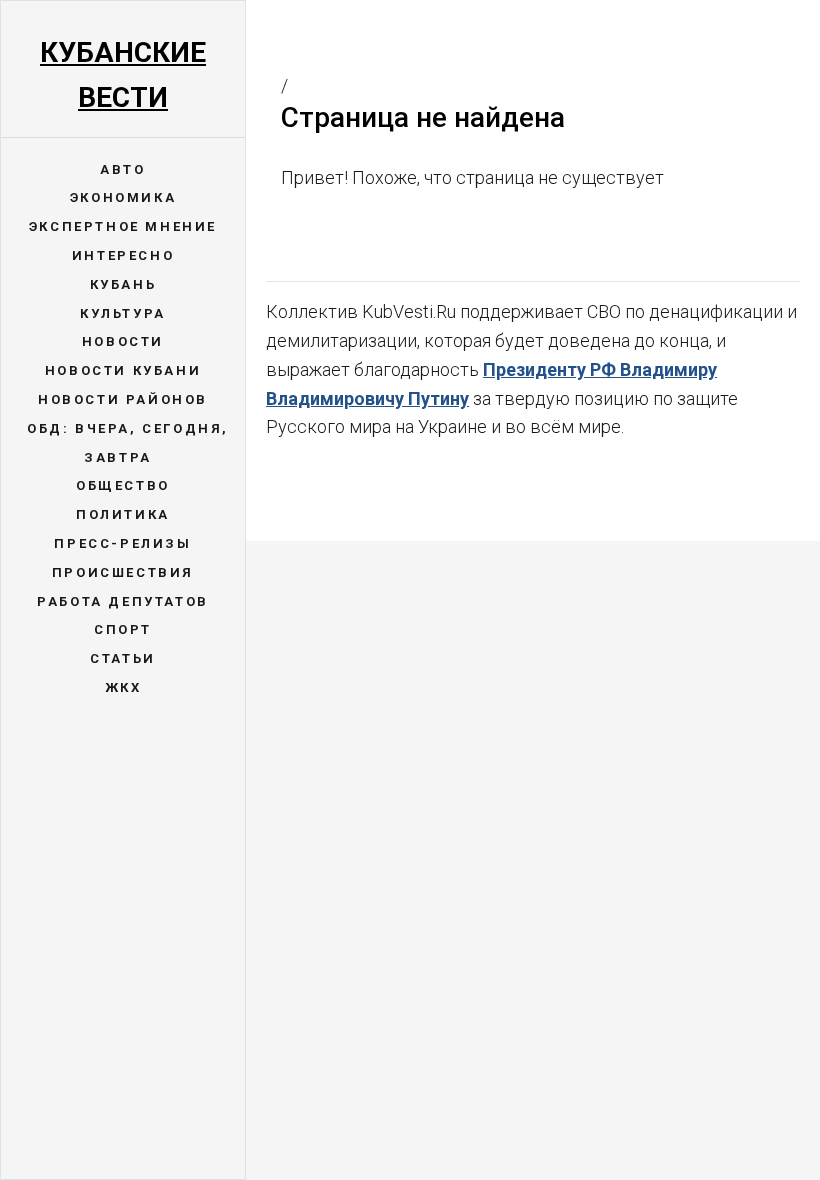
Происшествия (123, 572)
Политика (123, 514)
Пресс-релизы (122, 543)
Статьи (123, 658)
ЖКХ (123, 687)
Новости (123, 341)
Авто (122, 169)
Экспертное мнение (123, 226)
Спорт (123, 629)
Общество (123, 485)
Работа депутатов (123, 601)
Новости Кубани (123, 370)
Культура (123, 313)
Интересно (123, 255)
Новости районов (123, 399)
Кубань (123, 284)
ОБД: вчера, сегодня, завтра (128, 443)
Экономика (123, 197)
